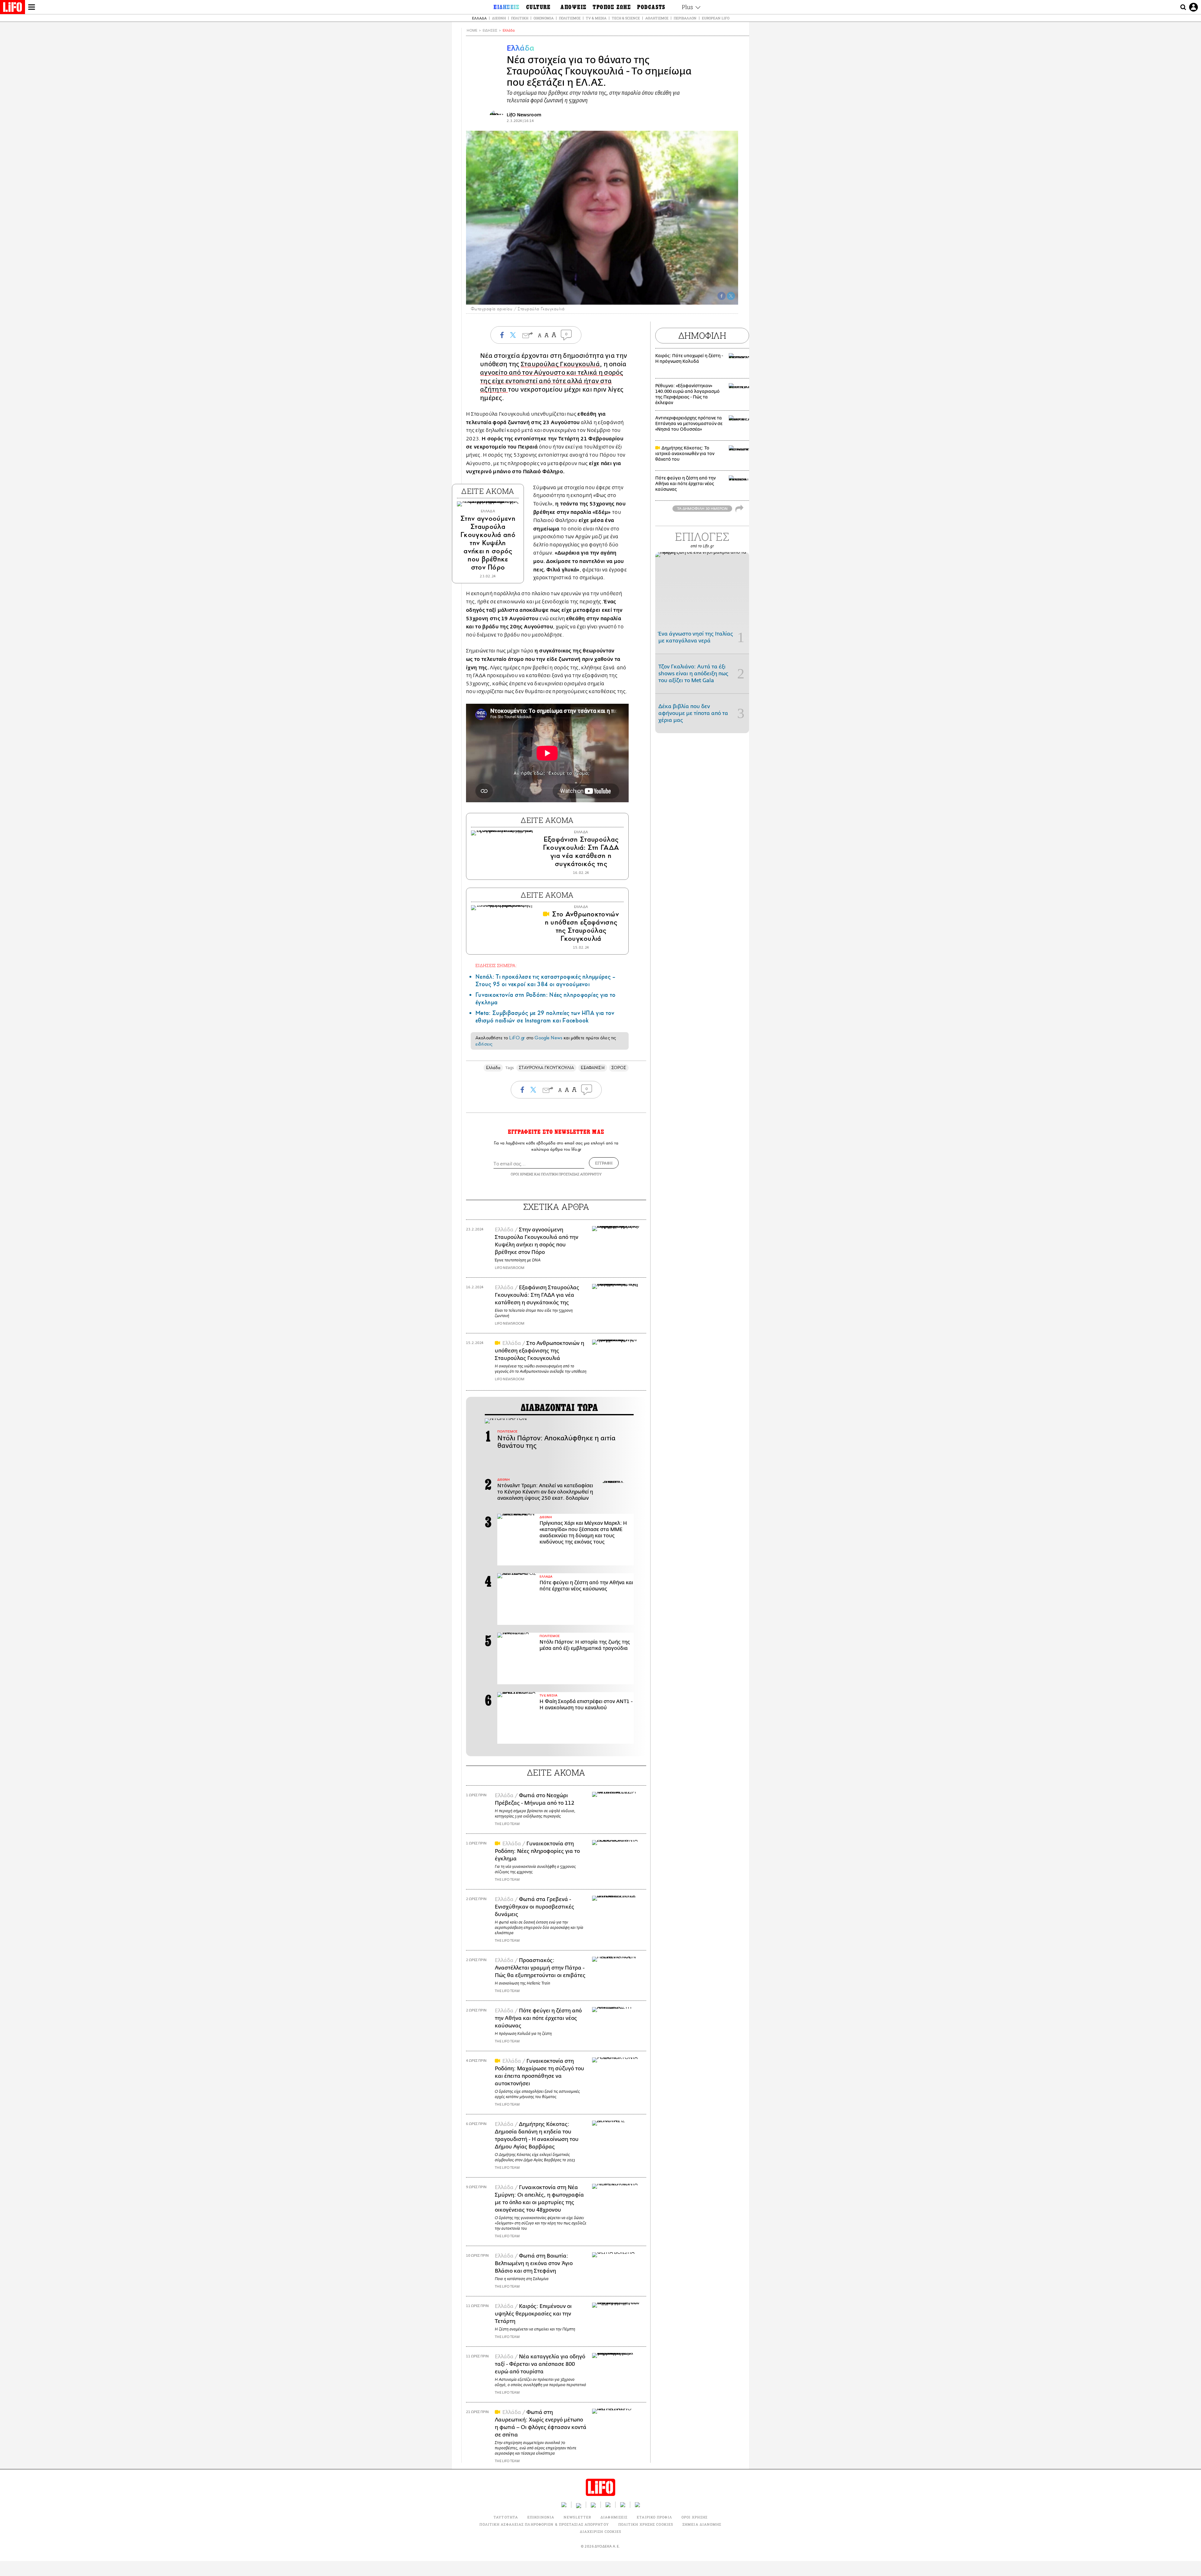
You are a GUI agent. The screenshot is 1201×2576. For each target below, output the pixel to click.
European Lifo (716, 18)
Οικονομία (544, 18)
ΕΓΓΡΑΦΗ (604, 1163)
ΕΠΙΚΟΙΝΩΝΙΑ (541, 2517)
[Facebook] (722, 296)
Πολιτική (520, 18)
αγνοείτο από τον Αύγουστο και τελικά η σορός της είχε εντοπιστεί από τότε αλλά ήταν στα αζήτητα (552, 381)
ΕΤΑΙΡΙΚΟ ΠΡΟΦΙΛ (654, 2517)
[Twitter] (731, 296)
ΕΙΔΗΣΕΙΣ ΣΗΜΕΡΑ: (496, 965)
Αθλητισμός (657, 18)
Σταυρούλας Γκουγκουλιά (560, 364)
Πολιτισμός (570, 18)
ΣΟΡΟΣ (619, 1068)
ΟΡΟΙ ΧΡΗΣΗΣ (522, 1174)
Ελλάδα (479, 18)
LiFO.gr (517, 1038)
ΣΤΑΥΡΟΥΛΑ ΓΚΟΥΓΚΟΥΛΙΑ (546, 1068)
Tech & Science (626, 18)
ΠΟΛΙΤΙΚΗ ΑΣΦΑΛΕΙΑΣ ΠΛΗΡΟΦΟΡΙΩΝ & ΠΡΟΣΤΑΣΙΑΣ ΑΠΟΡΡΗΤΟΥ (544, 2524)
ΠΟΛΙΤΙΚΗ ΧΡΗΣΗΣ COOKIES (646, 2524)
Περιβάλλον (685, 18)
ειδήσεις (484, 1044)
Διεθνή (499, 18)
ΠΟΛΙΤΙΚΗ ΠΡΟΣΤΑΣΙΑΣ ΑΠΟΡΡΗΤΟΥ (571, 1174)
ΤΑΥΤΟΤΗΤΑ (506, 2517)
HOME (472, 30)
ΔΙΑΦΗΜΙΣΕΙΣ (614, 2517)
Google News (548, 1038)
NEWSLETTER (577, 2517)
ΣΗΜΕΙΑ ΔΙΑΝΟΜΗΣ (702, 2524)
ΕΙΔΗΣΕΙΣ (490, 30)
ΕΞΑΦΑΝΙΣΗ (593, 1068)
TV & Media (596, 18)
